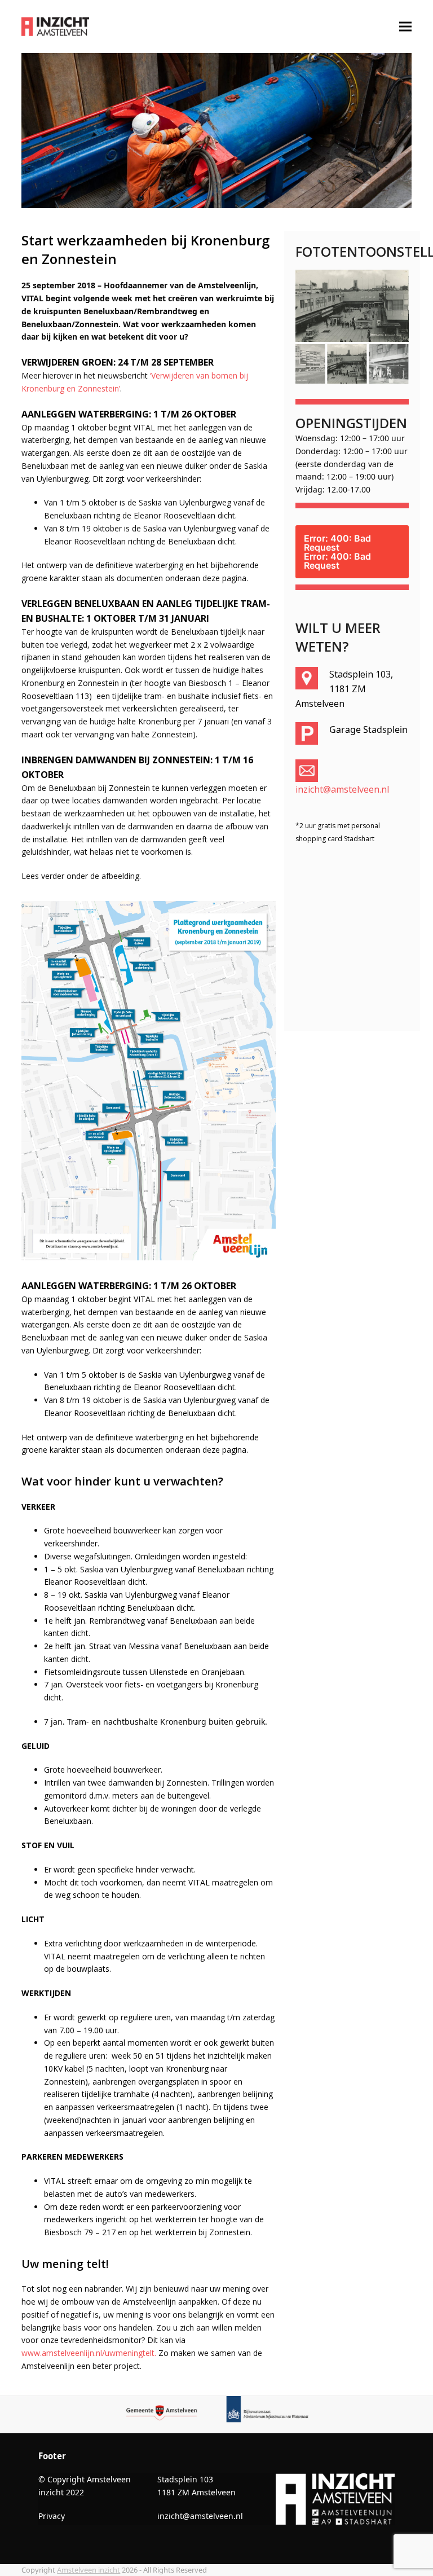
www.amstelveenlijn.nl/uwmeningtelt (88, 2353)
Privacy (52, 2516)
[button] (405, 27)
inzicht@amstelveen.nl (342, 789)
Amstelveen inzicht (89, 2570)
